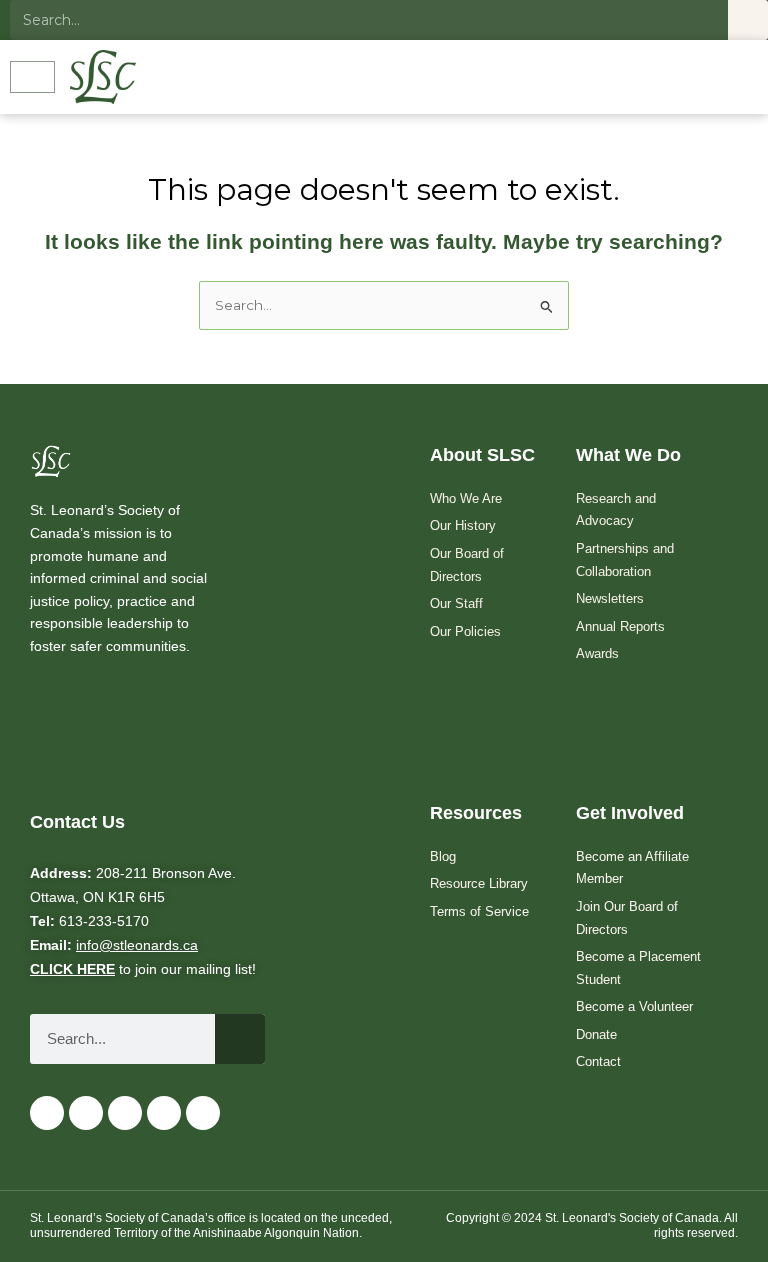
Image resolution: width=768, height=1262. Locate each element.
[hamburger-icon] (32, 77)
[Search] (748, 20)
